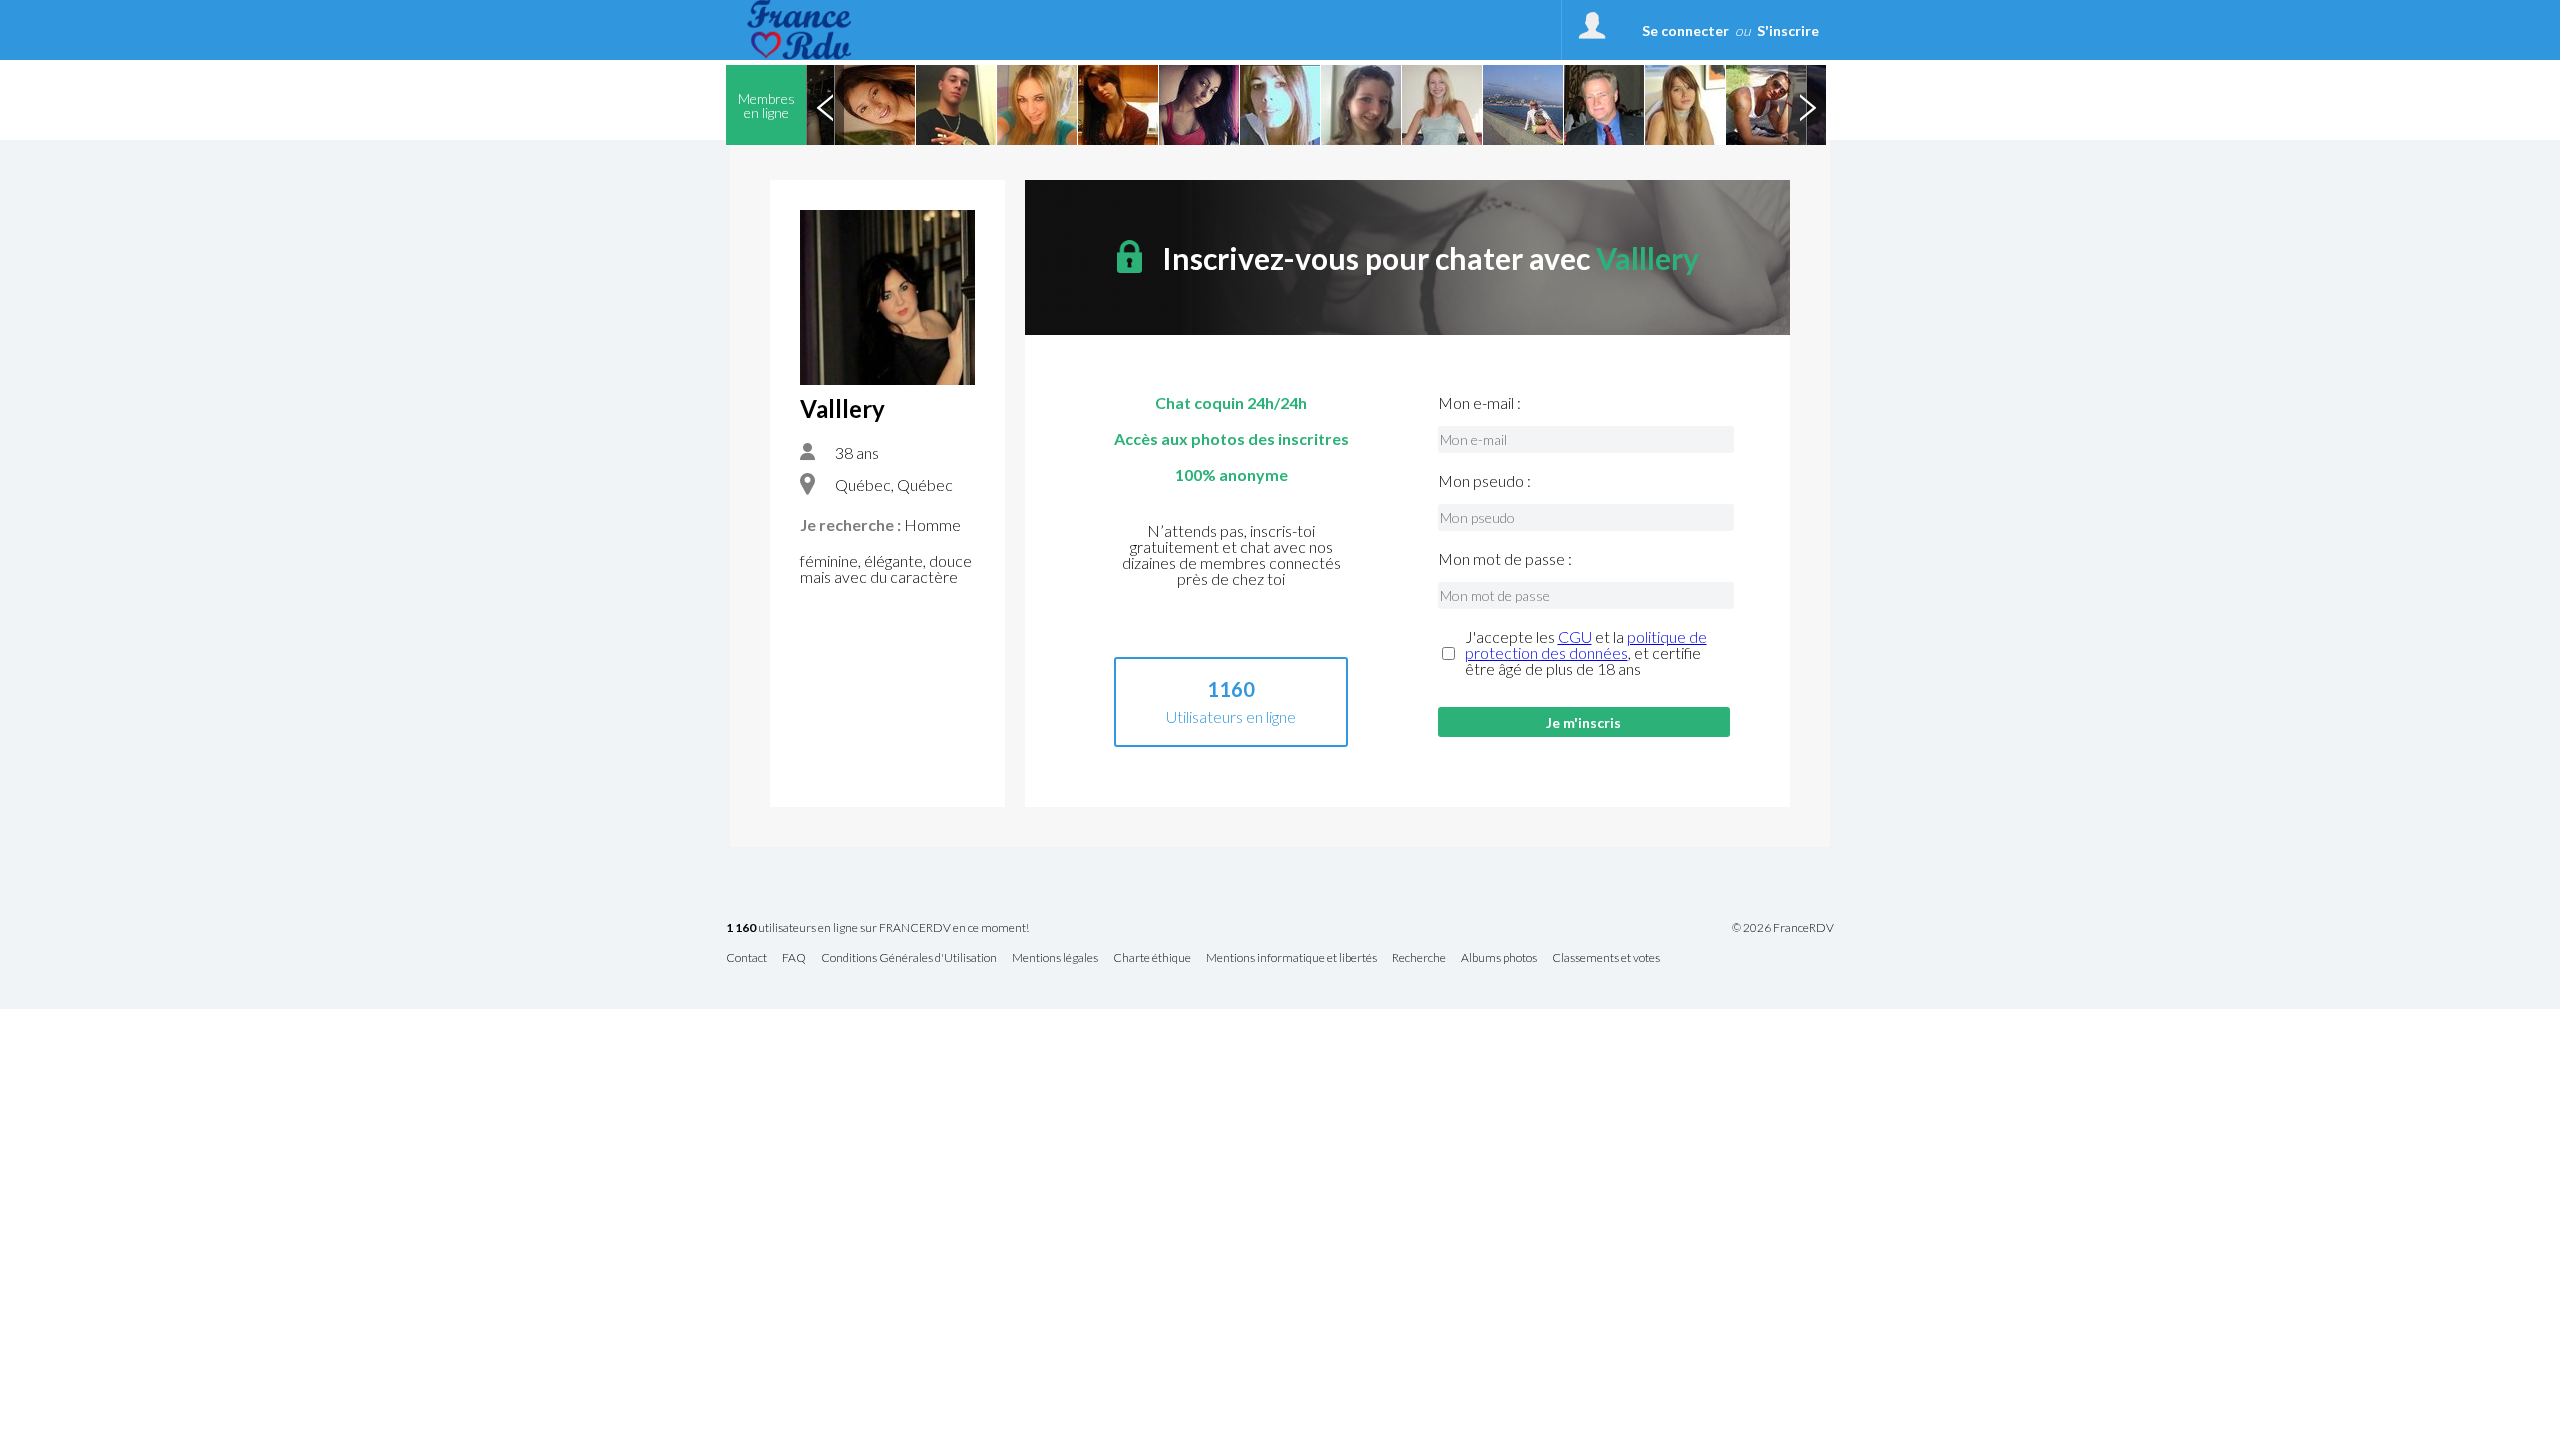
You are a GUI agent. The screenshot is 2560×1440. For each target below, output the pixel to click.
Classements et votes (1606, 958)
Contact (746, 958)
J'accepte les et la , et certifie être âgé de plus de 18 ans (1586, 653)
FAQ (794, 958)
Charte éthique (1152, 958)
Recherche (1419, 958)
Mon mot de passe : (1505, 559)
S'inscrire (1788, 30)
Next (1807, 105)
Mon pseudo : (1484, 481)
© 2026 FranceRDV (1783, 928)
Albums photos (1499, 958)
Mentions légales (1055, 958)
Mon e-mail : (1479, 403)
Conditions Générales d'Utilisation (909, 958)
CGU (1575, 636)
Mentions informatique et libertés (1291, 958)
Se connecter (1685, 30)
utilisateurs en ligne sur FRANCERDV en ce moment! (877, 928)
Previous (825, 105)
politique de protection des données (1586, 644)
